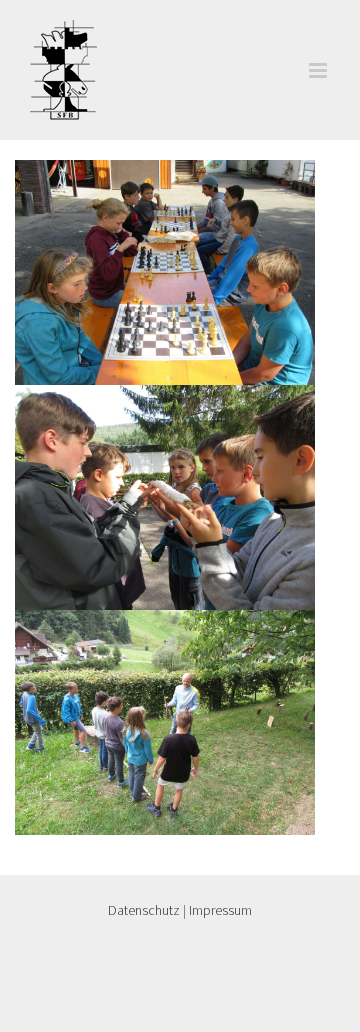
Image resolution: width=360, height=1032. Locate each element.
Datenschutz (144, 910)
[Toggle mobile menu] (319, 70)
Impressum (220, 910)
